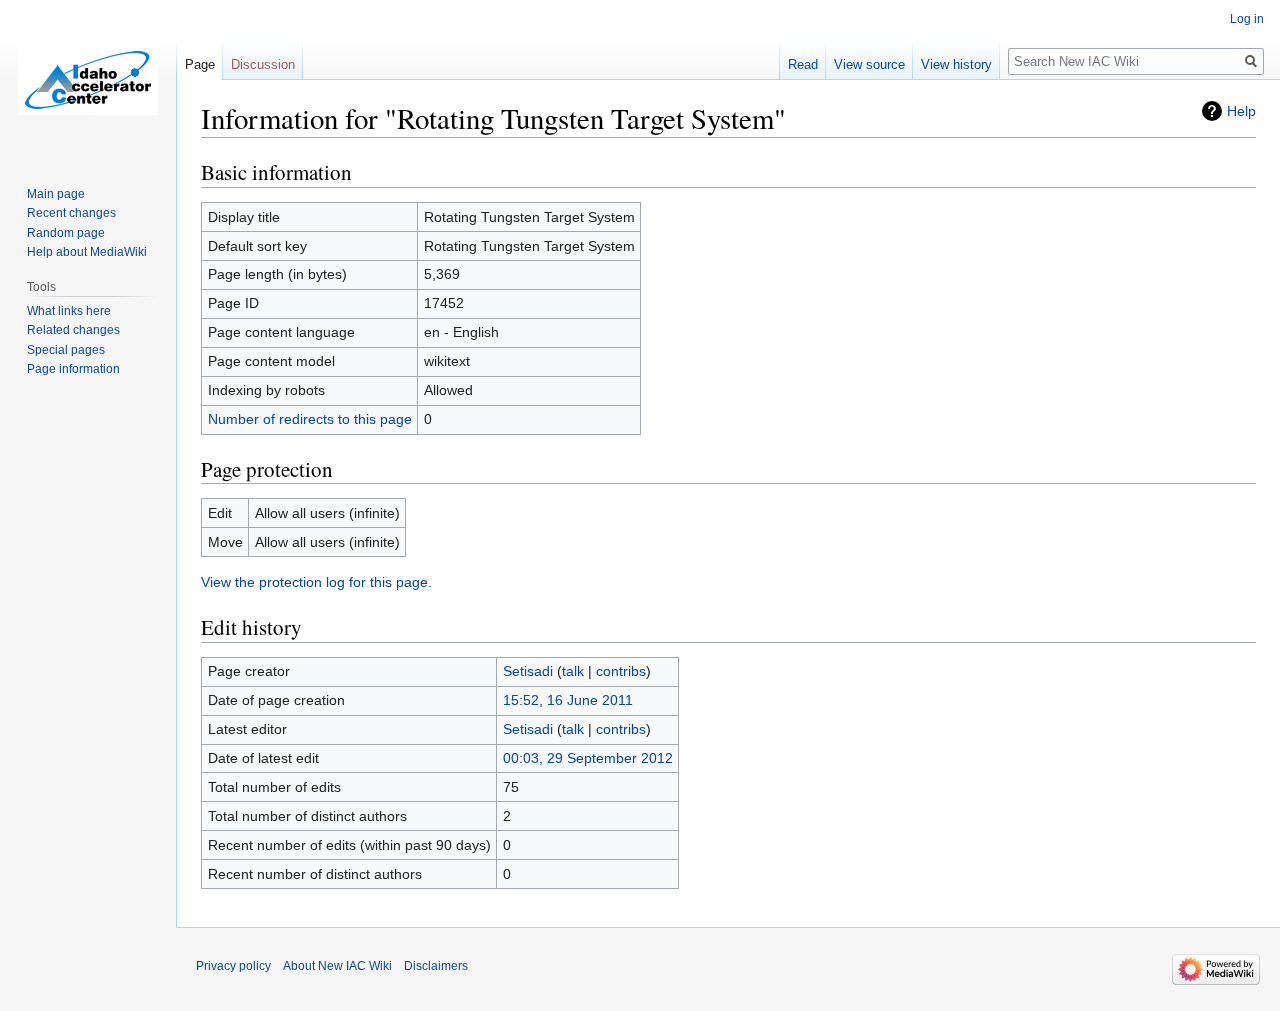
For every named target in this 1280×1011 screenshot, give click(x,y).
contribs (621, 671)
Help (1241, 111)
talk (573, 671)
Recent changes (71, 213)
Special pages (66, 350)
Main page (56, 194)
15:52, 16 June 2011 (568, 700)
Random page (66, 233)
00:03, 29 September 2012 (588, 758)
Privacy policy (233, 966)
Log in (1247, 19)
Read (803, 64)
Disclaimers (436, 966)
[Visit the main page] (88, 80)
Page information (73, 369)
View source (869, 64)
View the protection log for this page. (316, 582)
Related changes (73, 330)
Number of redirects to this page (310, 419)
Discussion (263, 64)
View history (956, 64)
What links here (69, 311)
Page (200, 64)
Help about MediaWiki (87, 252)
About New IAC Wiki (337, 966)
